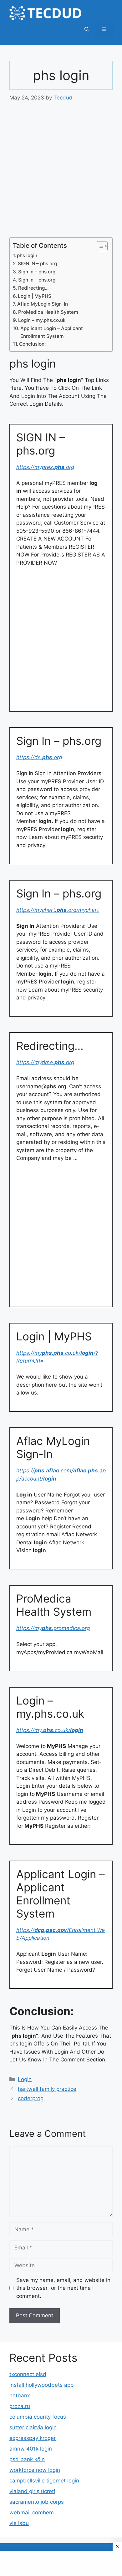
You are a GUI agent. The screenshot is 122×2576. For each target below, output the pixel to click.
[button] (87, 29)
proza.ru (20, 2406)
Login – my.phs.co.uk (42, 320)
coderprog (31, 2098)
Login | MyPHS (35, 296)
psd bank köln (27, 2459)
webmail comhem (32, 2512)
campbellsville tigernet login (44, 2481)
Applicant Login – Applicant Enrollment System (52, 332)
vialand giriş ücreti (32, 2491)
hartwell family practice (47, 2089)
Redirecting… (33, 288)
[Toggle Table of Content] (99, 246)
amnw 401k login (31, 2449)
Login (25, 2079)
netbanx (20, 2396)
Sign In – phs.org (37, 272)
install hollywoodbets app (41, 2385)
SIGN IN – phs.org (37, 264)
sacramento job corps (37, 2502)
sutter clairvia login (33, 2427)
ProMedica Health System (48, 312)
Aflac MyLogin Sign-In (43, 304)
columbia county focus (38, 2417)
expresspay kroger (33, 2438)
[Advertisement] (61, 174)
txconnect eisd (28, 2374)
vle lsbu (19, 2523)
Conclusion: (32, 344)
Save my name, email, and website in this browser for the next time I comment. (63, 2288)
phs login (27, 255)
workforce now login (35, 2470)
